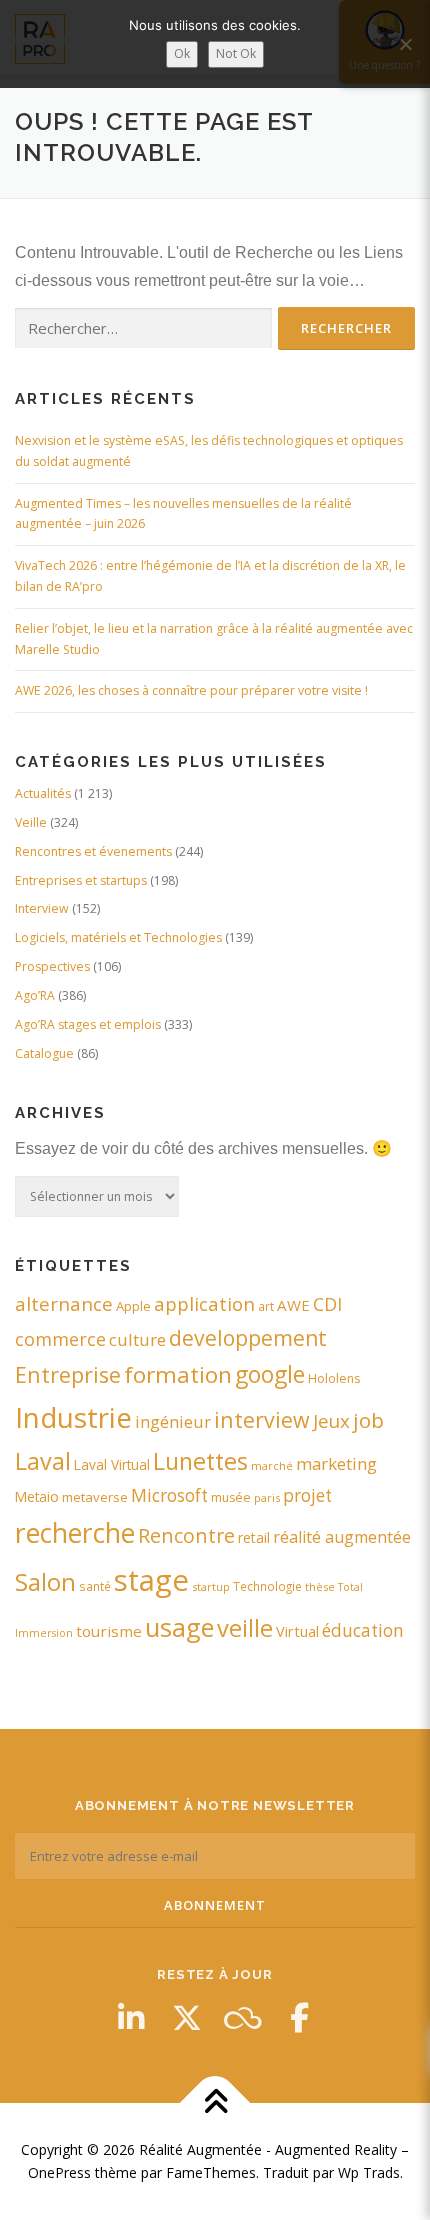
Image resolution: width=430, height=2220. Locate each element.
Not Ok (236, 53)
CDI (327, 1304)
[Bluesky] (243, 2018)
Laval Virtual (112, 1464)
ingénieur (173, 1421)
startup (211, 1586)
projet (307, 1495)
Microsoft (169, 1495)
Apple (133, 1306)
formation (178, 1374)
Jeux (331, 1420)
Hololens (334, 1378)
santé (95, 1586)
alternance (64, 1304)
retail (254, 1537)
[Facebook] (299, 2018)
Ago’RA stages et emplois (88, 1024)
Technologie (267, 1586)
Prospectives (52, 966)
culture (137, 1339)
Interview (42, 908)
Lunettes (200, 1461)
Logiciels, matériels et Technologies (118, 937)
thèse (320, 1586)
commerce (60, 1339)
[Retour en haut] (215, 2102)
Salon (45, 1581)
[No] (405, 44)
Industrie (73, 1417)
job (368, 1420)
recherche (75, 1533)
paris (267, 1497)
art (266, 1306)
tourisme (109, 1631)
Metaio (37, 1496)
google (270, 1374)
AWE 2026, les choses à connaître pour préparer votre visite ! (191, 690)
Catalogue (44, 1053)
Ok (182, 53)
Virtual (297, 1631)
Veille (31, 822)
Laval (43, 1461)
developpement (248, 1337)
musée (231, 1497)
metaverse (95, 1497)
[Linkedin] (131, 2018)
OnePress (59, 2172)
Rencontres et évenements (93, 851)
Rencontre (186, 1535)
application (204, 1303)
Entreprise (68, 1374)
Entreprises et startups (81, 880)
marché (272, 1465)
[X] (187, 2018)
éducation (363, 1630)
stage (151, 1580)
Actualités (43, 793)
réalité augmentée (342, 1537)
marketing (336, 1463)
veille (245, 1628)
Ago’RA (35, 995)
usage (179, 1627)
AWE (293, 1305)
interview (262, 1419)
